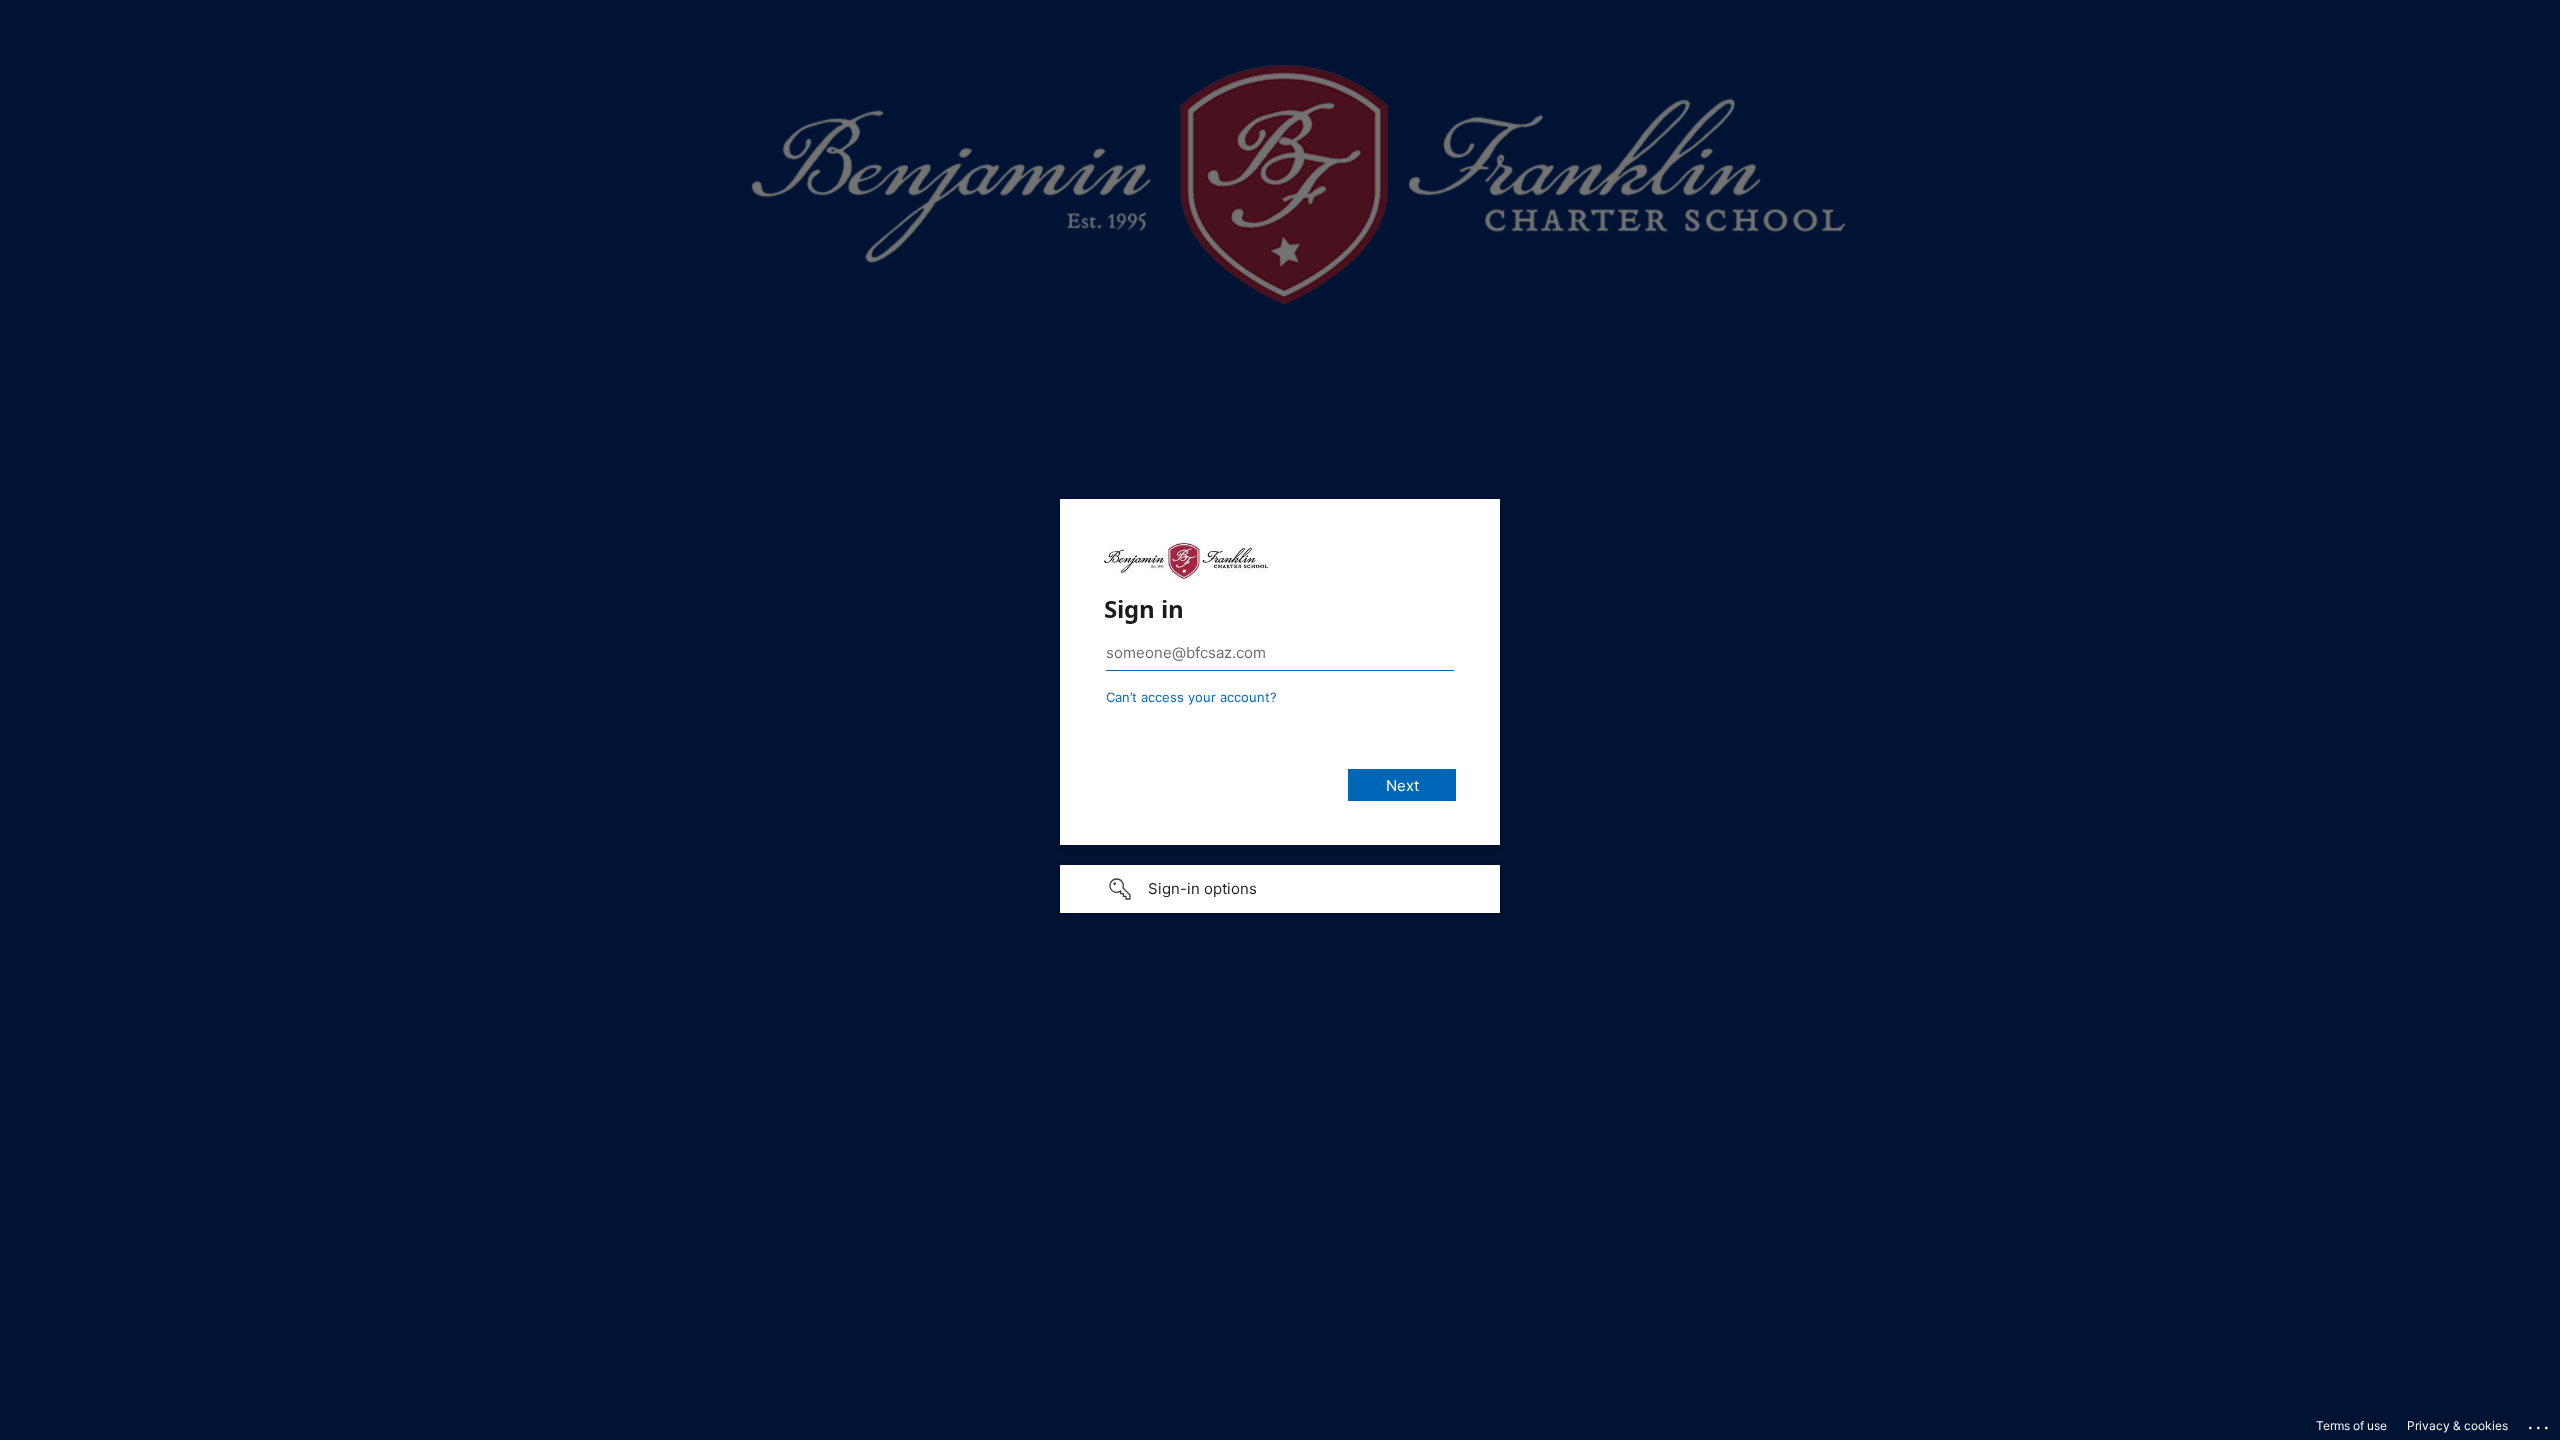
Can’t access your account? (1191, 697)
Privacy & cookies (2457, 1425)
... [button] (2540, 1423)
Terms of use (2351, 1425)
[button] (1280, 889)
